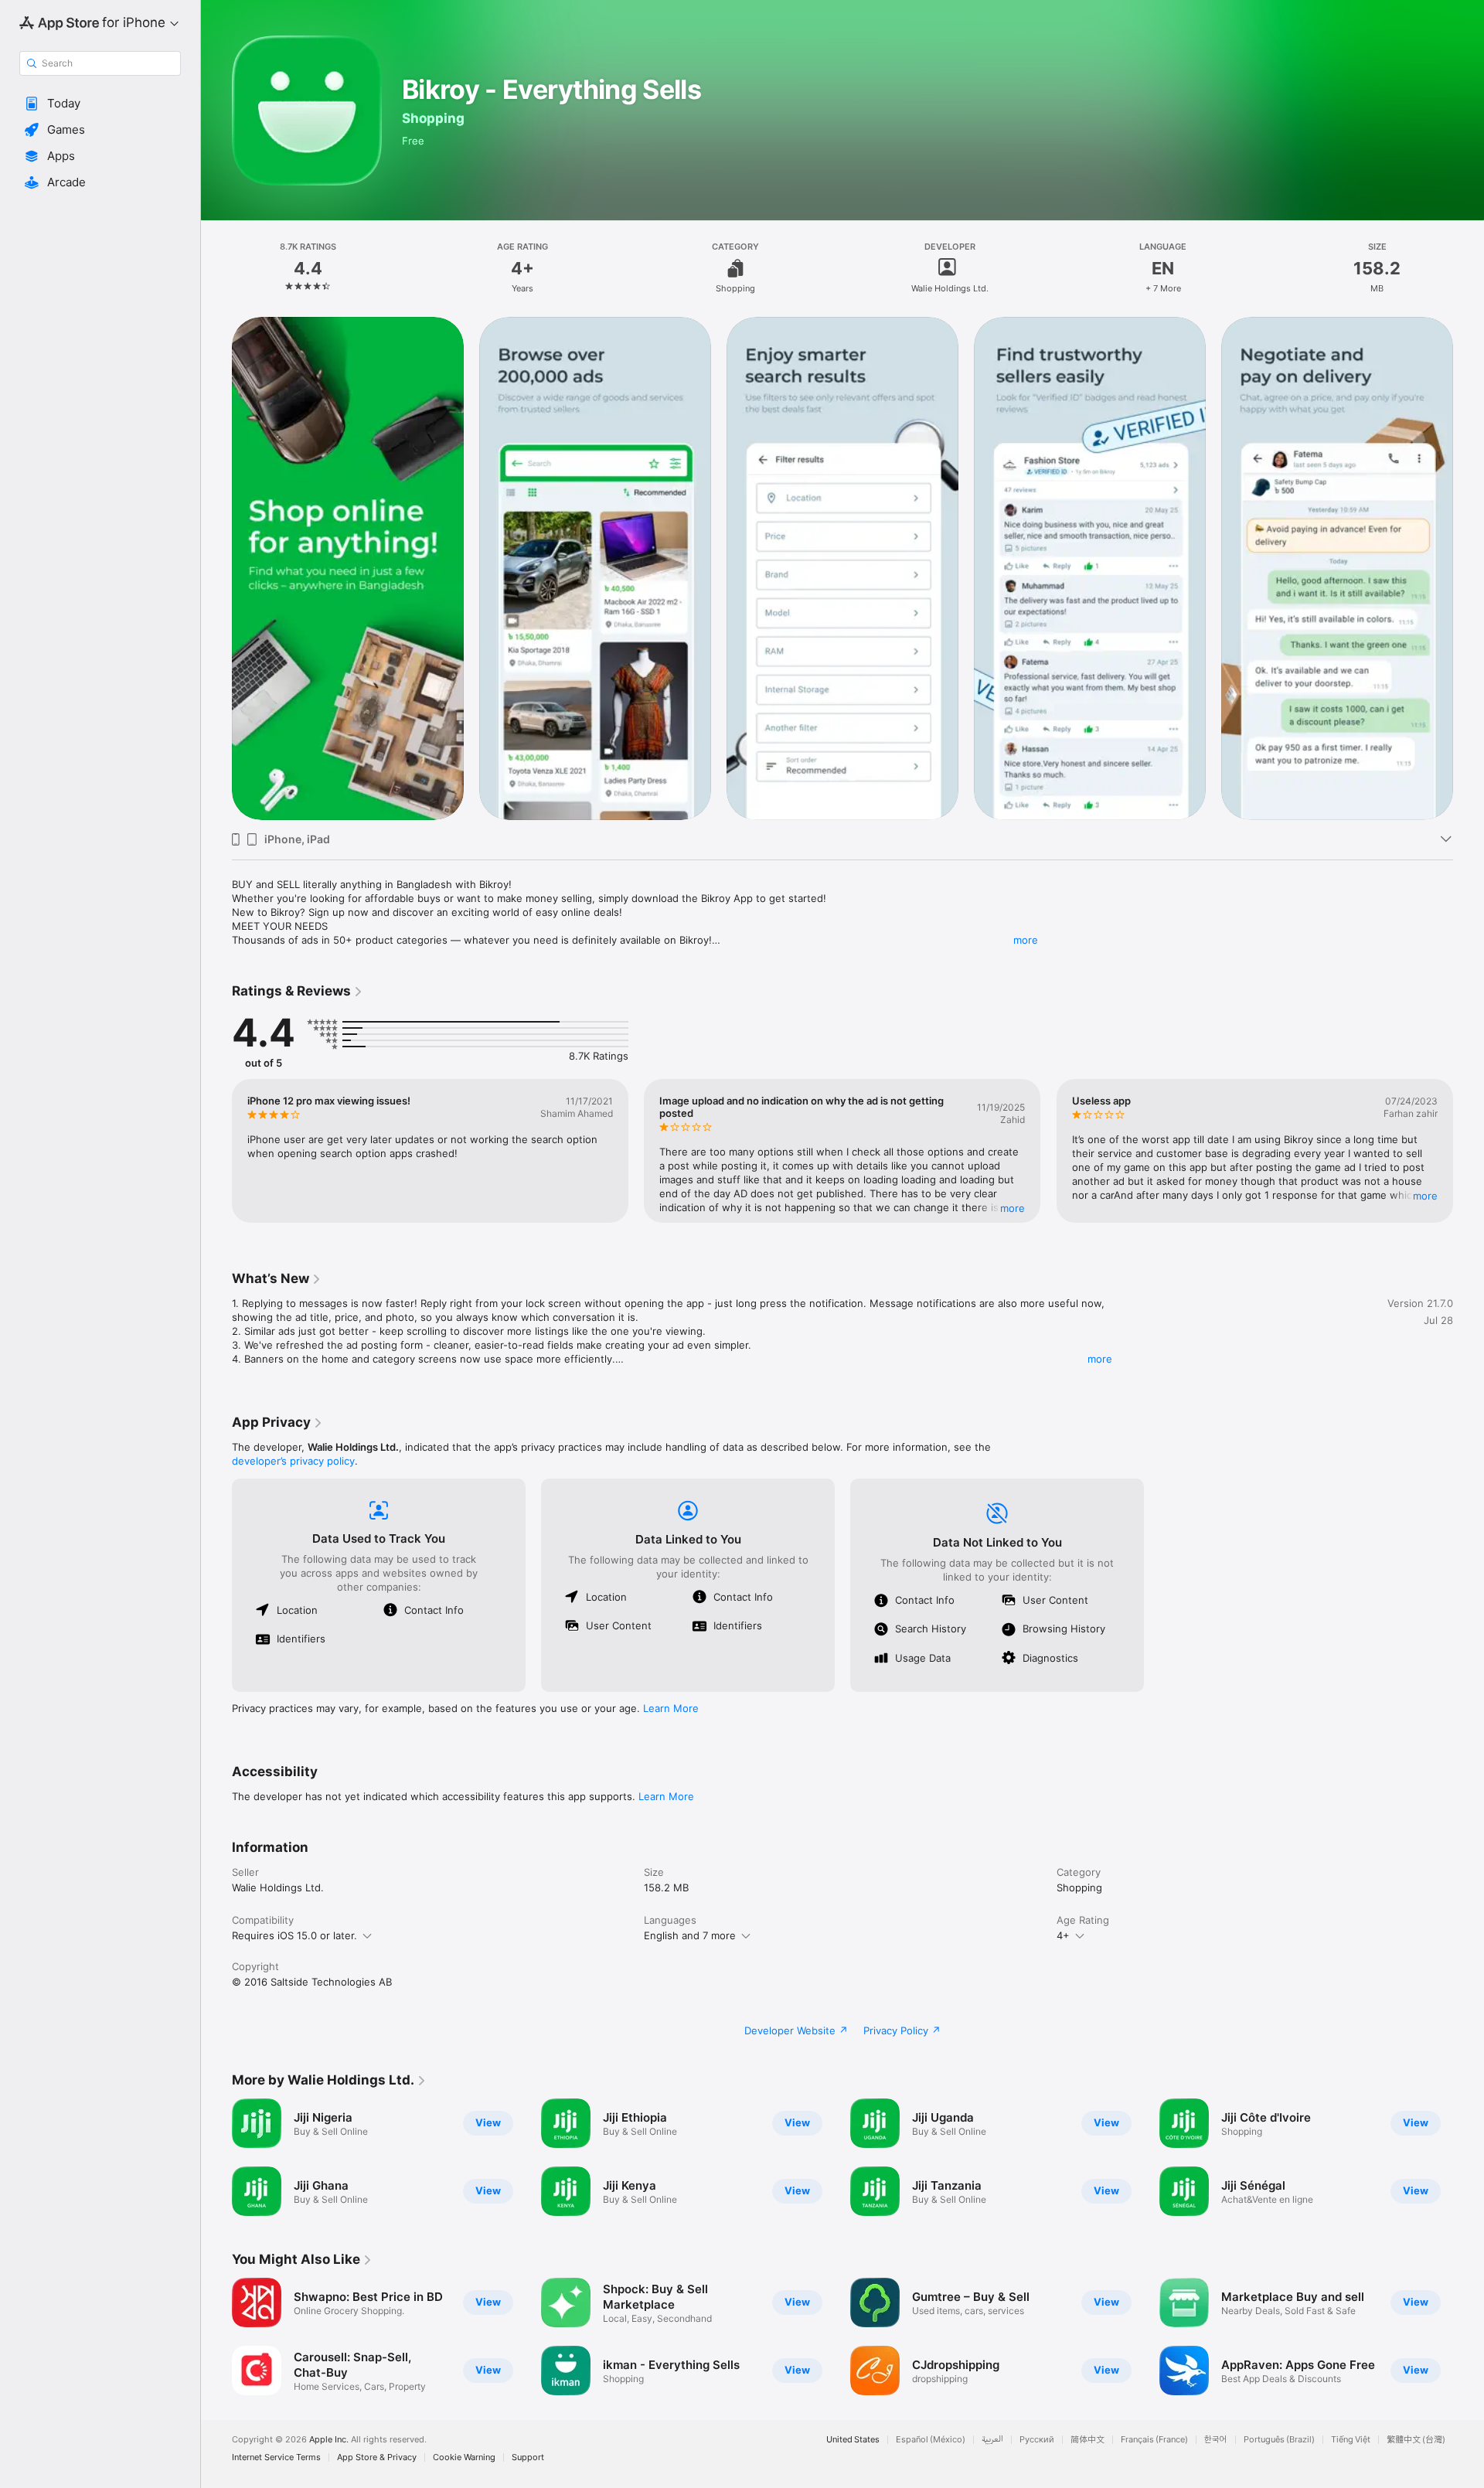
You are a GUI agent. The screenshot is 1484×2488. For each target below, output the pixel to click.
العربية (992, 2440)
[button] (100, 104)
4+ (1063, 1935)
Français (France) (1154, 2440)
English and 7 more (690, 1935)
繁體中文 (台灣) (1416, 2440)
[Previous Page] (216, 1151)
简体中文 (1087, 2440)
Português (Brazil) (1279, 2440)
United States (853, 2440)
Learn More (671, 1708)
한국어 (1216, 2440)
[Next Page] (1469, 1151)
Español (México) (931, 2440)
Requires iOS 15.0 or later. (294, 1935)
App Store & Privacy (377, 2457)
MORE (1013, 1208)
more (1026, 940)
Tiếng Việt (1351, 2440)
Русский (1037, 2440)
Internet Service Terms (276, 2457)
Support (528, 2457)
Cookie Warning (464, 2457)
